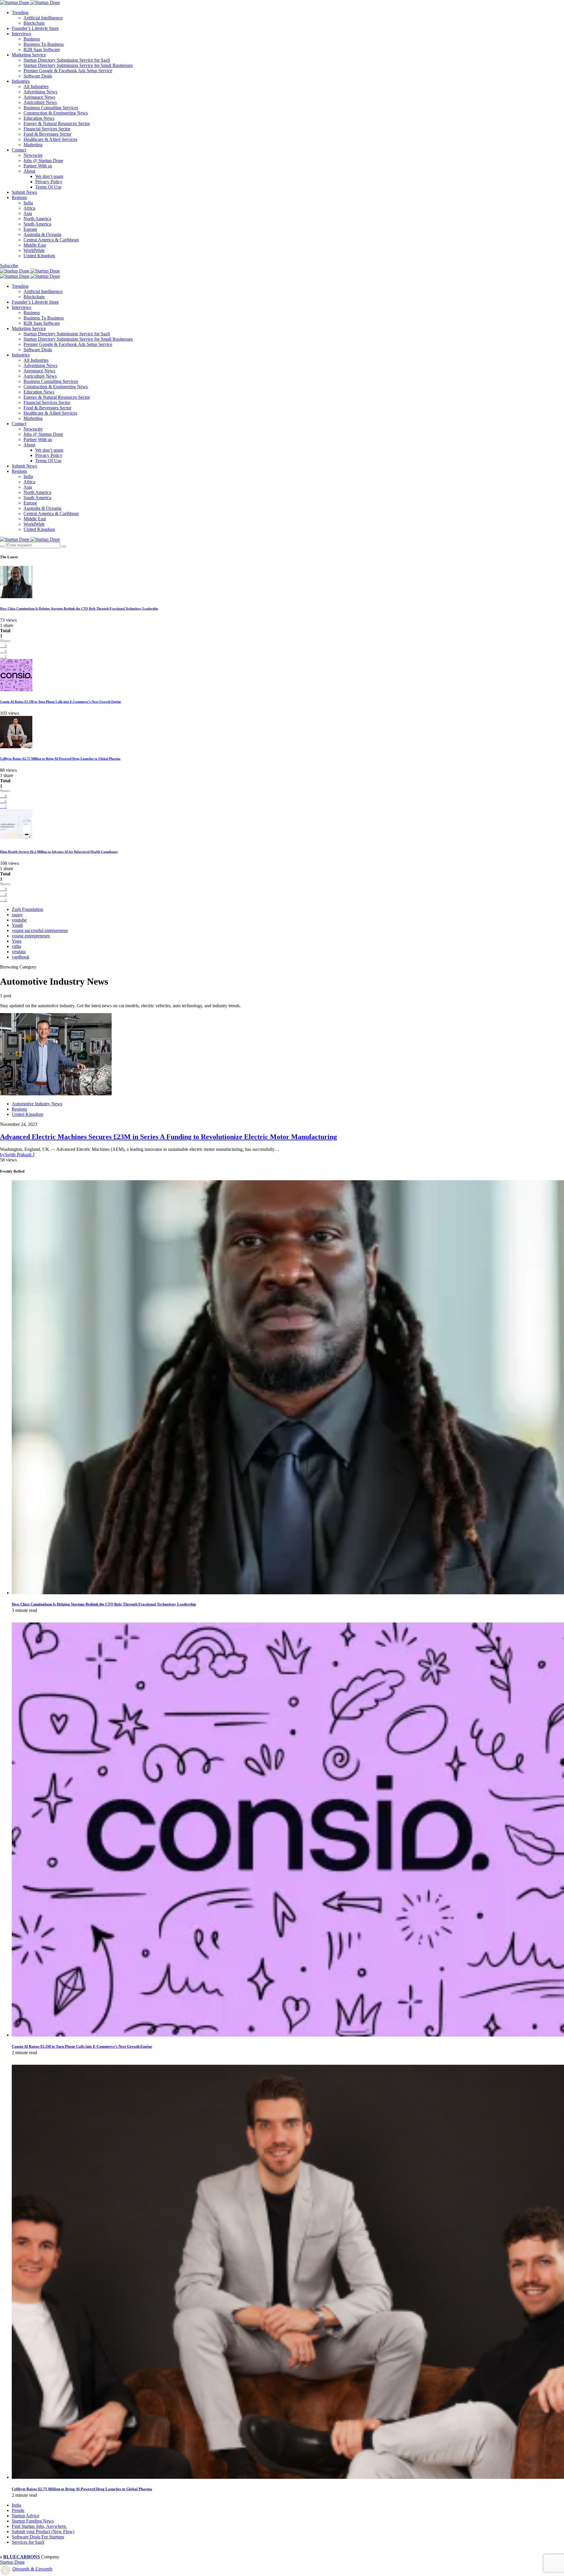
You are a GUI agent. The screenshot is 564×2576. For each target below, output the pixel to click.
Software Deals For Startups (38, 2537)
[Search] (2, 547)
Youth (17, 925)
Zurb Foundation (27, 909)
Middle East (35, 245)
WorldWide (34, 250)
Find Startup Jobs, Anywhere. (39, 2526)
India (28, 203)
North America (37, 219)
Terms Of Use (48, 187)
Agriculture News (40, 102)
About (29, 171)
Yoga (17, 941)
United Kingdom (39, 256)
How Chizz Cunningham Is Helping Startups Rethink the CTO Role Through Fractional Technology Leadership (79, 608)
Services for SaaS (28, 2542)
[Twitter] (9, 2552)
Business (32, 39)
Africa (29, 208)
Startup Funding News (33, 2521)
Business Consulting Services (51, 108)
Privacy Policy (49, 182)
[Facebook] (2, 2552)
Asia (28, 213)
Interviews (21, 34)
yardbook (21, 957)
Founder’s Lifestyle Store (35, 28)
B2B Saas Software (42, 49)
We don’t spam (49, 176)
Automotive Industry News (37, 1104)
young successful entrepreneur (40, 930)
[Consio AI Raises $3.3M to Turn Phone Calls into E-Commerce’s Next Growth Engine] (288, 2035)
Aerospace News (39, 97)
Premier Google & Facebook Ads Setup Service (68, 71)
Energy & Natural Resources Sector (57, 123)
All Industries (36, 86)
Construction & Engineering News (56, 113)
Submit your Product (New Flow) (43, 2532)
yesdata (19, 952)
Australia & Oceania (42, 234)
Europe (30, 229)
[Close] (64, 547)
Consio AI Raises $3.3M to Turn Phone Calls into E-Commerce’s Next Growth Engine (61, 702)
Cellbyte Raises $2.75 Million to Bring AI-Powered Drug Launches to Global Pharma (60, 759)
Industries (21, 81)
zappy (17, 915)
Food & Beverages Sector (47, 134)
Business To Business (44, 44)
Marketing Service (29, 55)
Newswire (33, 155)
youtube (19, 920)
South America (37, 224)
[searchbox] (33, 545)
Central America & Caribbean (51, 240)
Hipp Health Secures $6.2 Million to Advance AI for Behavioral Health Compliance (59, 852)
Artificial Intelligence (43, 18)
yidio (16, 946)
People (18, 2510)
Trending (20, 12)
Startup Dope (12, 2562)
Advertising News (40, 92)
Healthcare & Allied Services (50, 139)
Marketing (33, 145)
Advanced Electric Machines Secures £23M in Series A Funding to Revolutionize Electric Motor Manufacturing (168, 1137)
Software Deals (38, 76)
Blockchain (34, 23)
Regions (19, 197)
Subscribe (9, 266)
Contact (19, 150)
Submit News (24, 192)
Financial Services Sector (47, 129)
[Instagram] (15, 2552)
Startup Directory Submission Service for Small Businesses (78, 65)
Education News (39, 118)
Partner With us (38, 166)
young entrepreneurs (31, 936)
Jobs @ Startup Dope (43, 160)
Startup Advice (26, 2516)
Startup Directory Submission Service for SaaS (67, 60)
